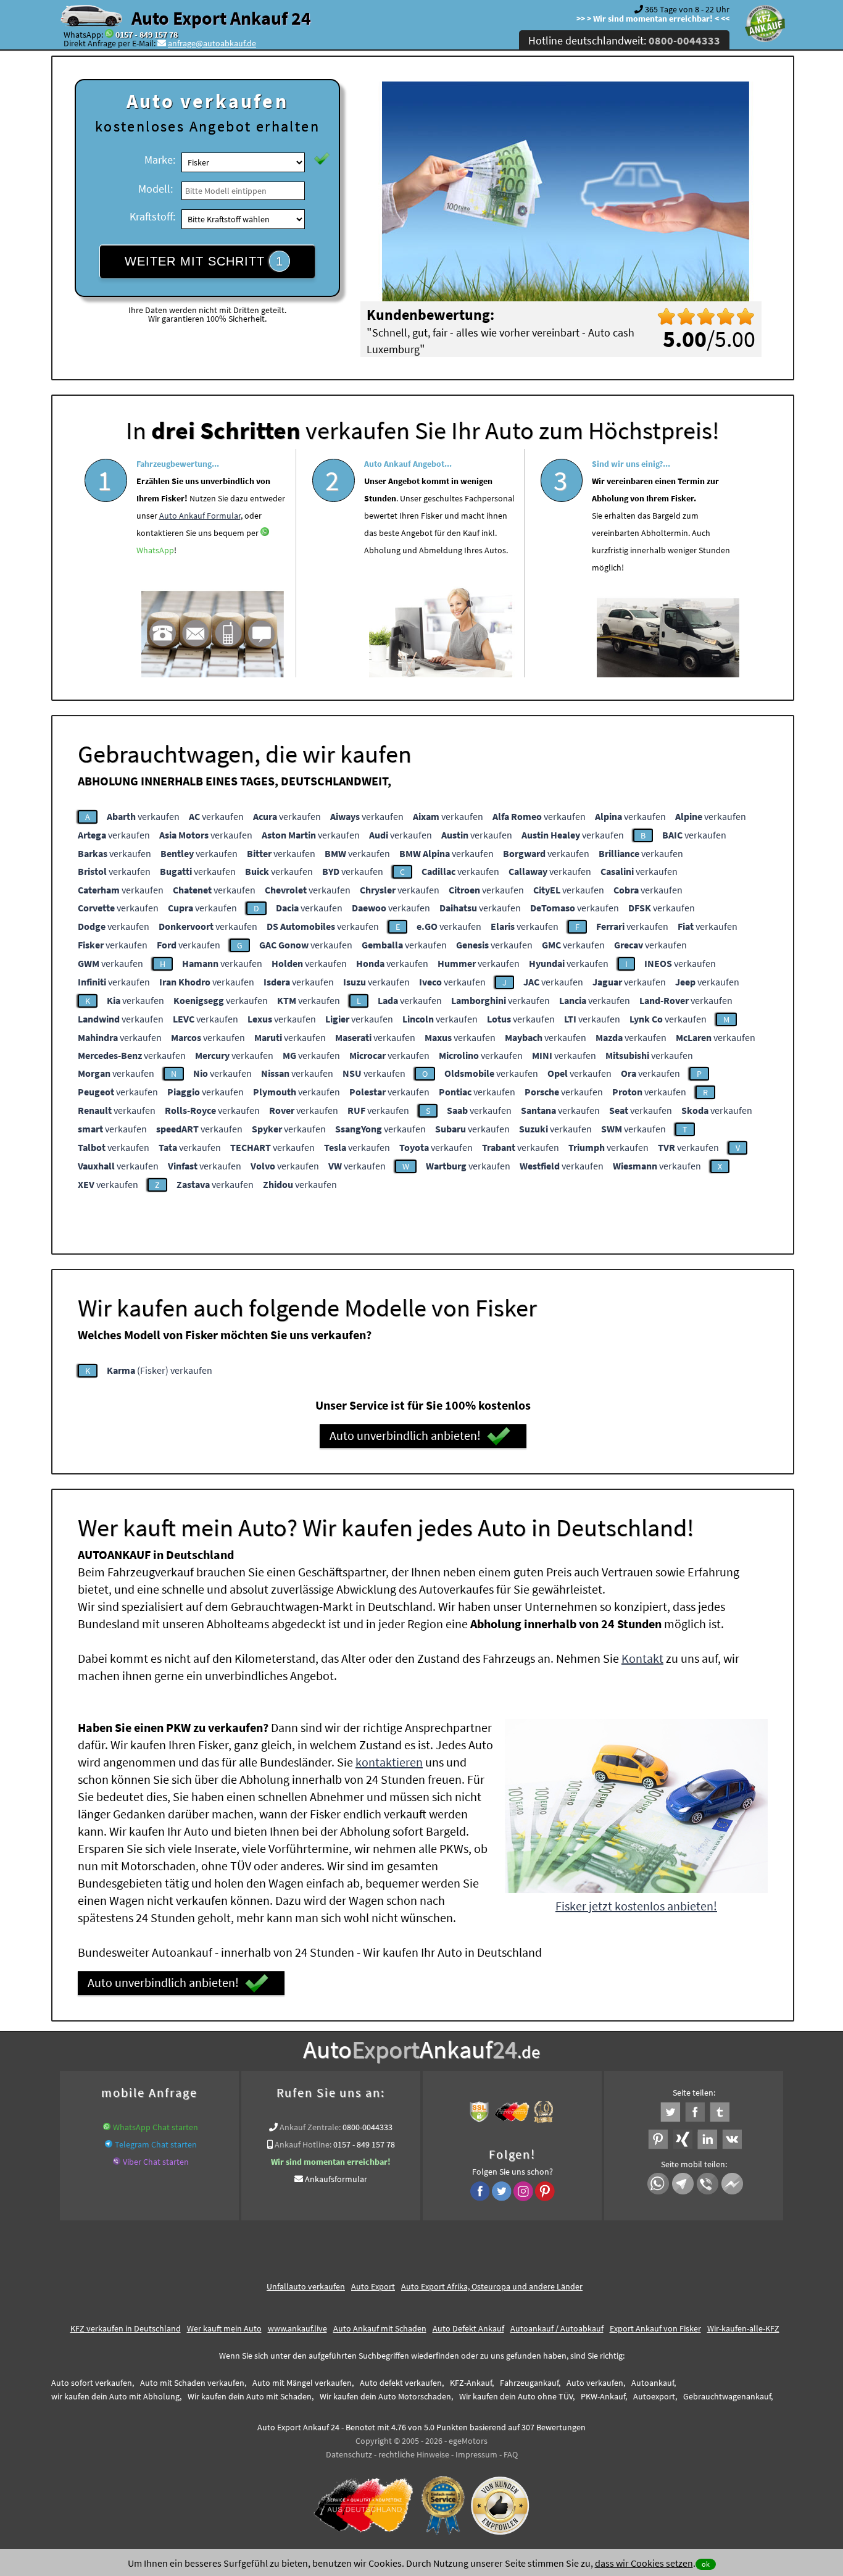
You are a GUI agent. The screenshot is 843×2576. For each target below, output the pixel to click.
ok (706, 2564)
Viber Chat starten (156, 2162)
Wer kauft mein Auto (224, 2328)
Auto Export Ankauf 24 (221, 18)
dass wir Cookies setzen (644, 2563)
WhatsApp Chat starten (156, 2127)
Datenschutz (349, 2454)
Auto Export (373, 2286)
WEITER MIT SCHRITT (204, 261)
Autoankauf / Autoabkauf (557, 2328)
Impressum (476, 2454)
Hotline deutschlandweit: (624, 40)
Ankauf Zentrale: (310, 2127)
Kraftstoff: (152, 216)
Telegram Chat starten (156, 2144)
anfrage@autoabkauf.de (212, 43)
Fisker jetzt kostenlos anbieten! (636, 1906)
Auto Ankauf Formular (200, 516)
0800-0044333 (368, 2127)
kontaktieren (389, 1762)
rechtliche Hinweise (414, 2454)
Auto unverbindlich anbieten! (405, 1435)
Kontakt (642, 1658)
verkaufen (143, 816)
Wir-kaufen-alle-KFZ (743, 2328)
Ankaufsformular (336, 2179)
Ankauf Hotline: (303, 2144)
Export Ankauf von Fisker (655, 2328)
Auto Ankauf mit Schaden (380, 2328)
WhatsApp (155, 550)
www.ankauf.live (297, 2328)
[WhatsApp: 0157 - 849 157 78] (109, 35)
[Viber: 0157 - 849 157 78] (117, 2162)
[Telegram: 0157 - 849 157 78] (109, 2144)
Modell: (156, 189)
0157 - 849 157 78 (147, 35)
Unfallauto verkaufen (306, 2286)
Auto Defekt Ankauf (468, 2328)
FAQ (511, 2454)
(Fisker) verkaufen (160, 1370)
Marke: (160, 160)
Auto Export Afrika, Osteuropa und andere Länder (492, 2286)
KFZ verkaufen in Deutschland (126, 2328)
